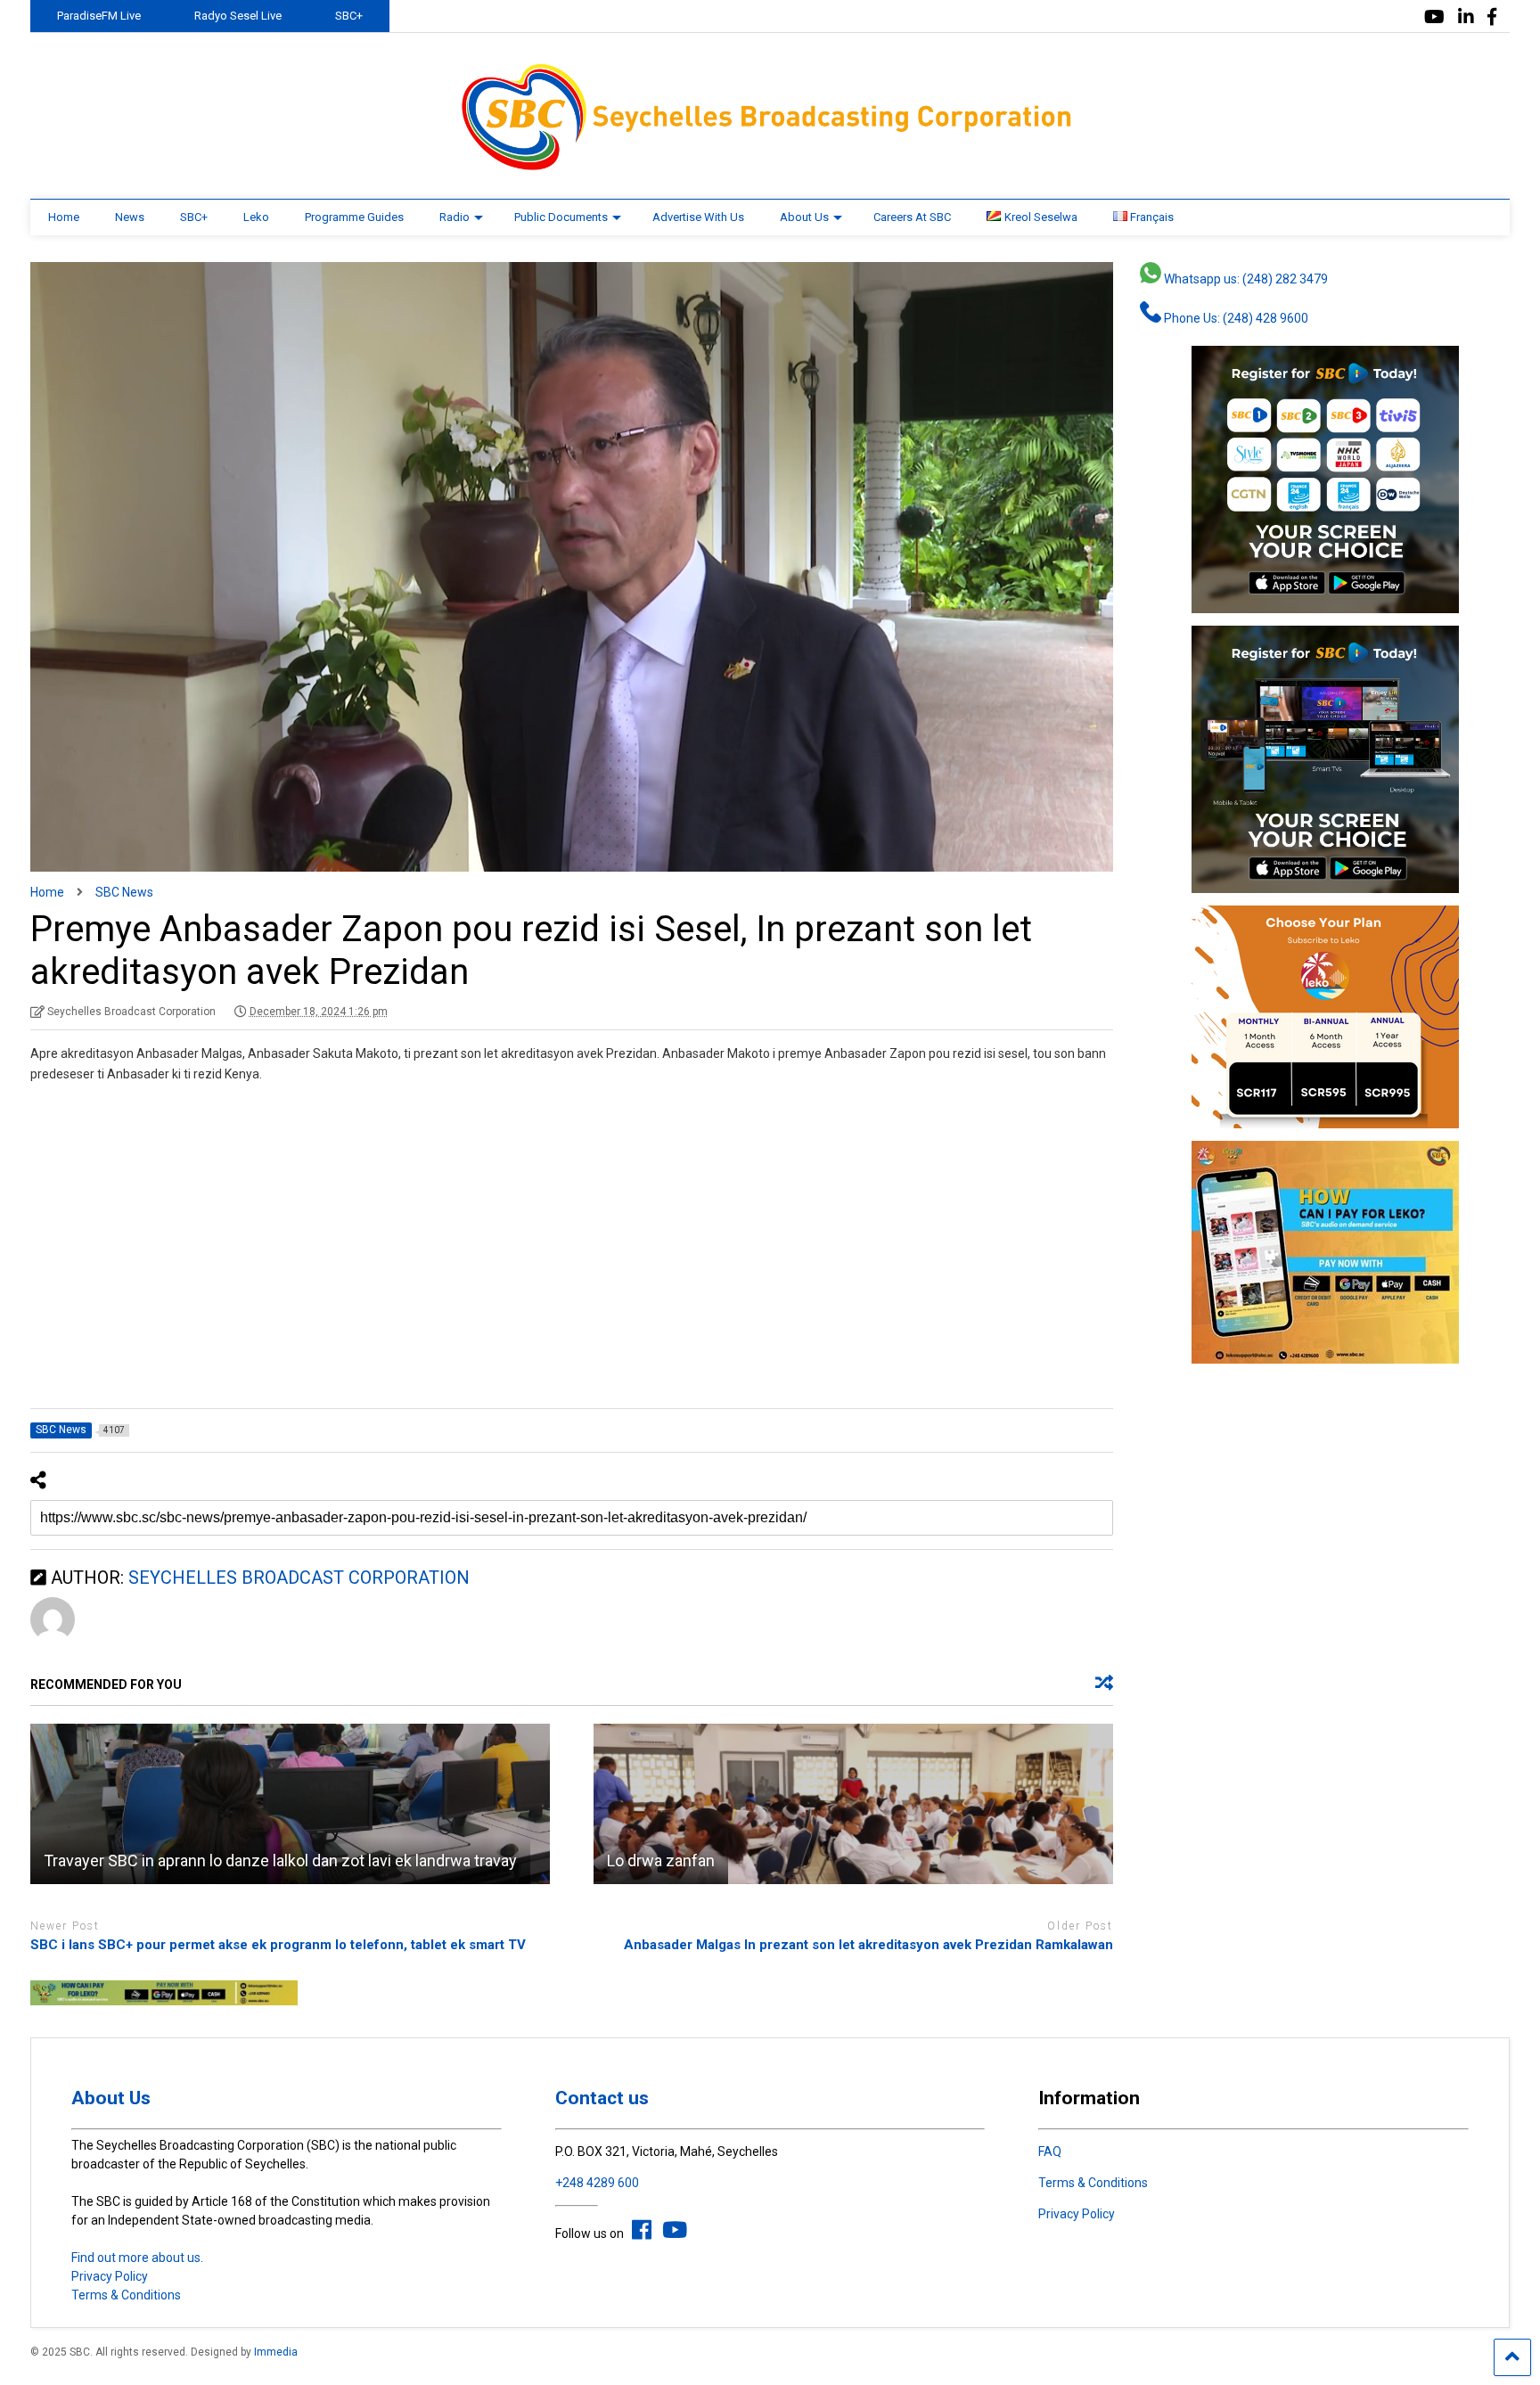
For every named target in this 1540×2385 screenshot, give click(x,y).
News (130, 217)
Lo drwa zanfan (661, 1860)
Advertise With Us (698, 217)
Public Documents (561, 217)
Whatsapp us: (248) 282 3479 (1245, 279)
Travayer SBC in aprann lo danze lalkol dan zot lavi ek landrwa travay (280, 1860)
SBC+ (349, 16)
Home (64, 217)
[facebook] (1492, 17)
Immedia (276, 2352)
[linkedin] (1466, 17)
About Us (804, 217)
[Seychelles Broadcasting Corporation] (770, 168)
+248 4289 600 (597, 2183)
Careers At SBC (912, 217)
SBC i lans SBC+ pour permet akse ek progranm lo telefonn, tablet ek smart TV (278, 1945)
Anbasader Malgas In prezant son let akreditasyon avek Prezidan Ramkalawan (868, 1945)
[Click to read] (290, 1804)
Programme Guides (354, 217)
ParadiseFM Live (99, 16)
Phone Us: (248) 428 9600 (1235, 318)
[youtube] (1434, 17)
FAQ (1050, 2151)
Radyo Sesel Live (238, 16)
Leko (256, 217)
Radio (455, 217)
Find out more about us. (137, 2258)
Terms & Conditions (126, 2295)
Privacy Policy (110, 2276)
